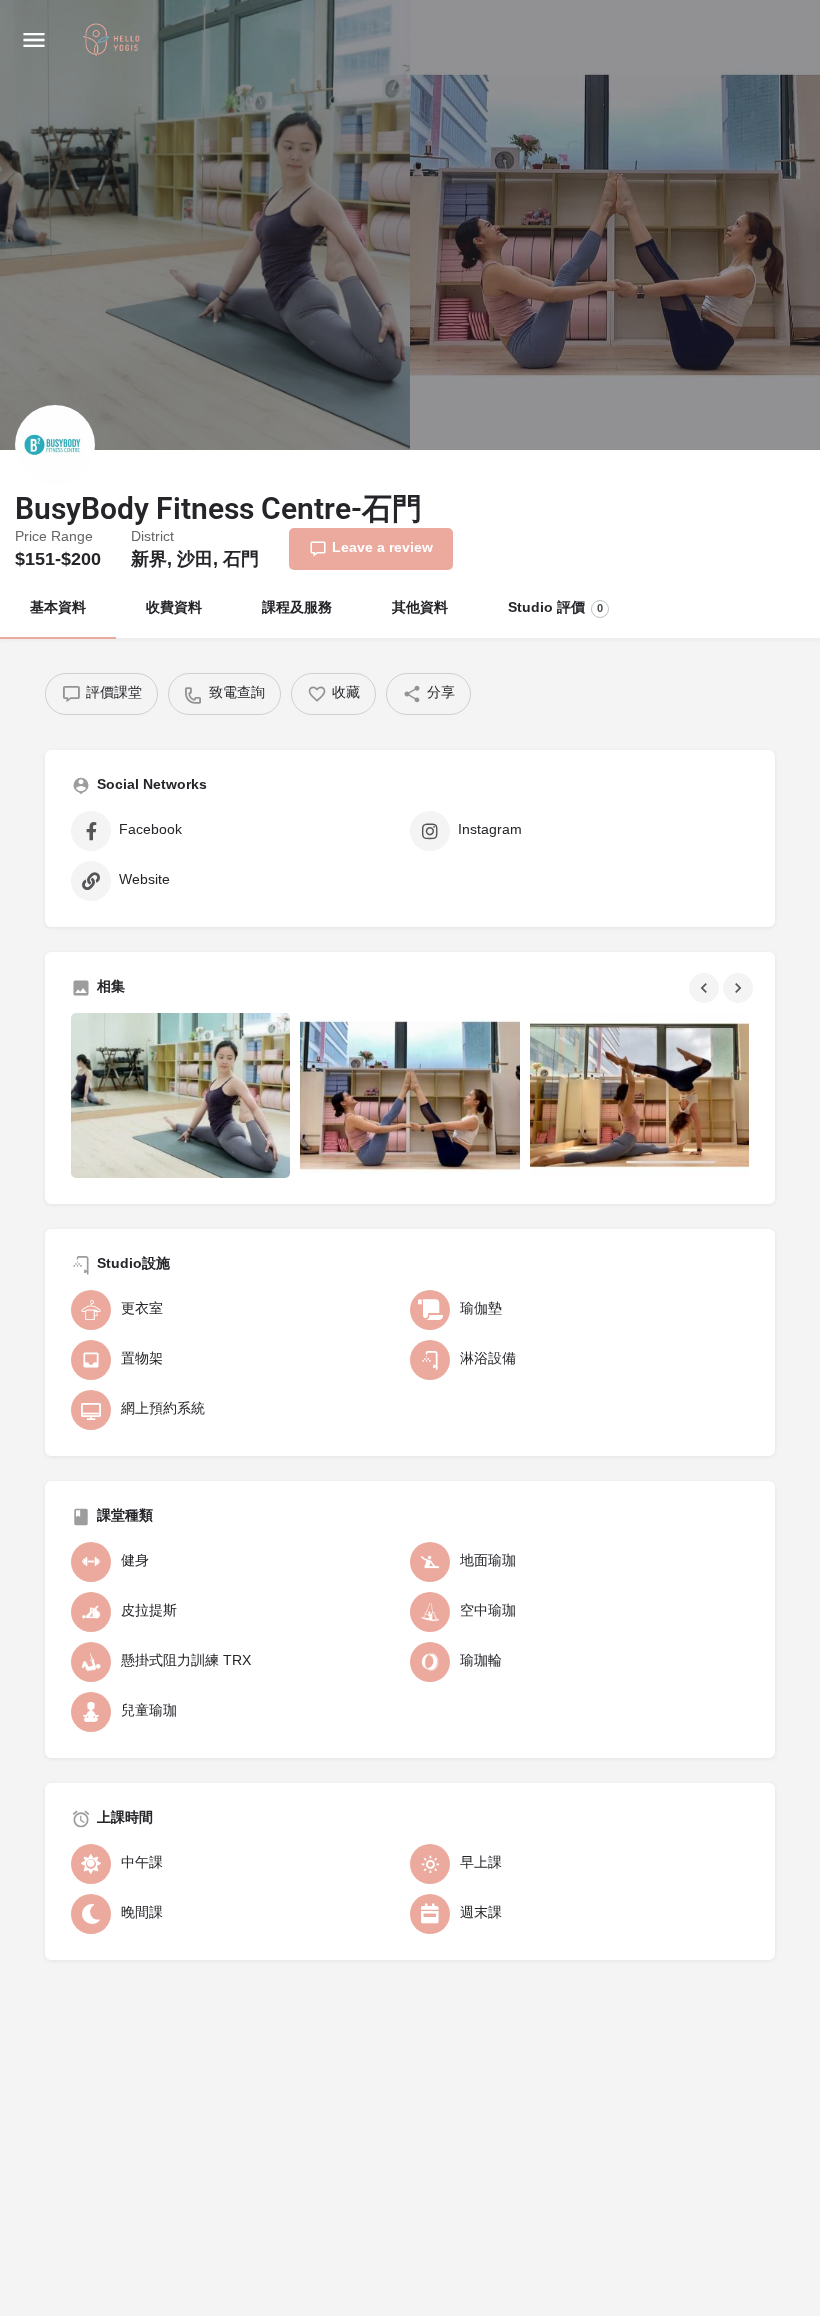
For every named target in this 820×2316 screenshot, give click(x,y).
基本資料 (58, 608)
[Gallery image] (180, 1095)
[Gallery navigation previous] (706, 988)
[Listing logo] (55, 445)
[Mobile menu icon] (34, 40)
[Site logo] (114, 41)
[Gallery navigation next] (740, 988)
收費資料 (174, 608)
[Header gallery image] (205, 225)
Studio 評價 (555, 608)
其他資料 (420, 608)
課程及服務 (297, 608)
